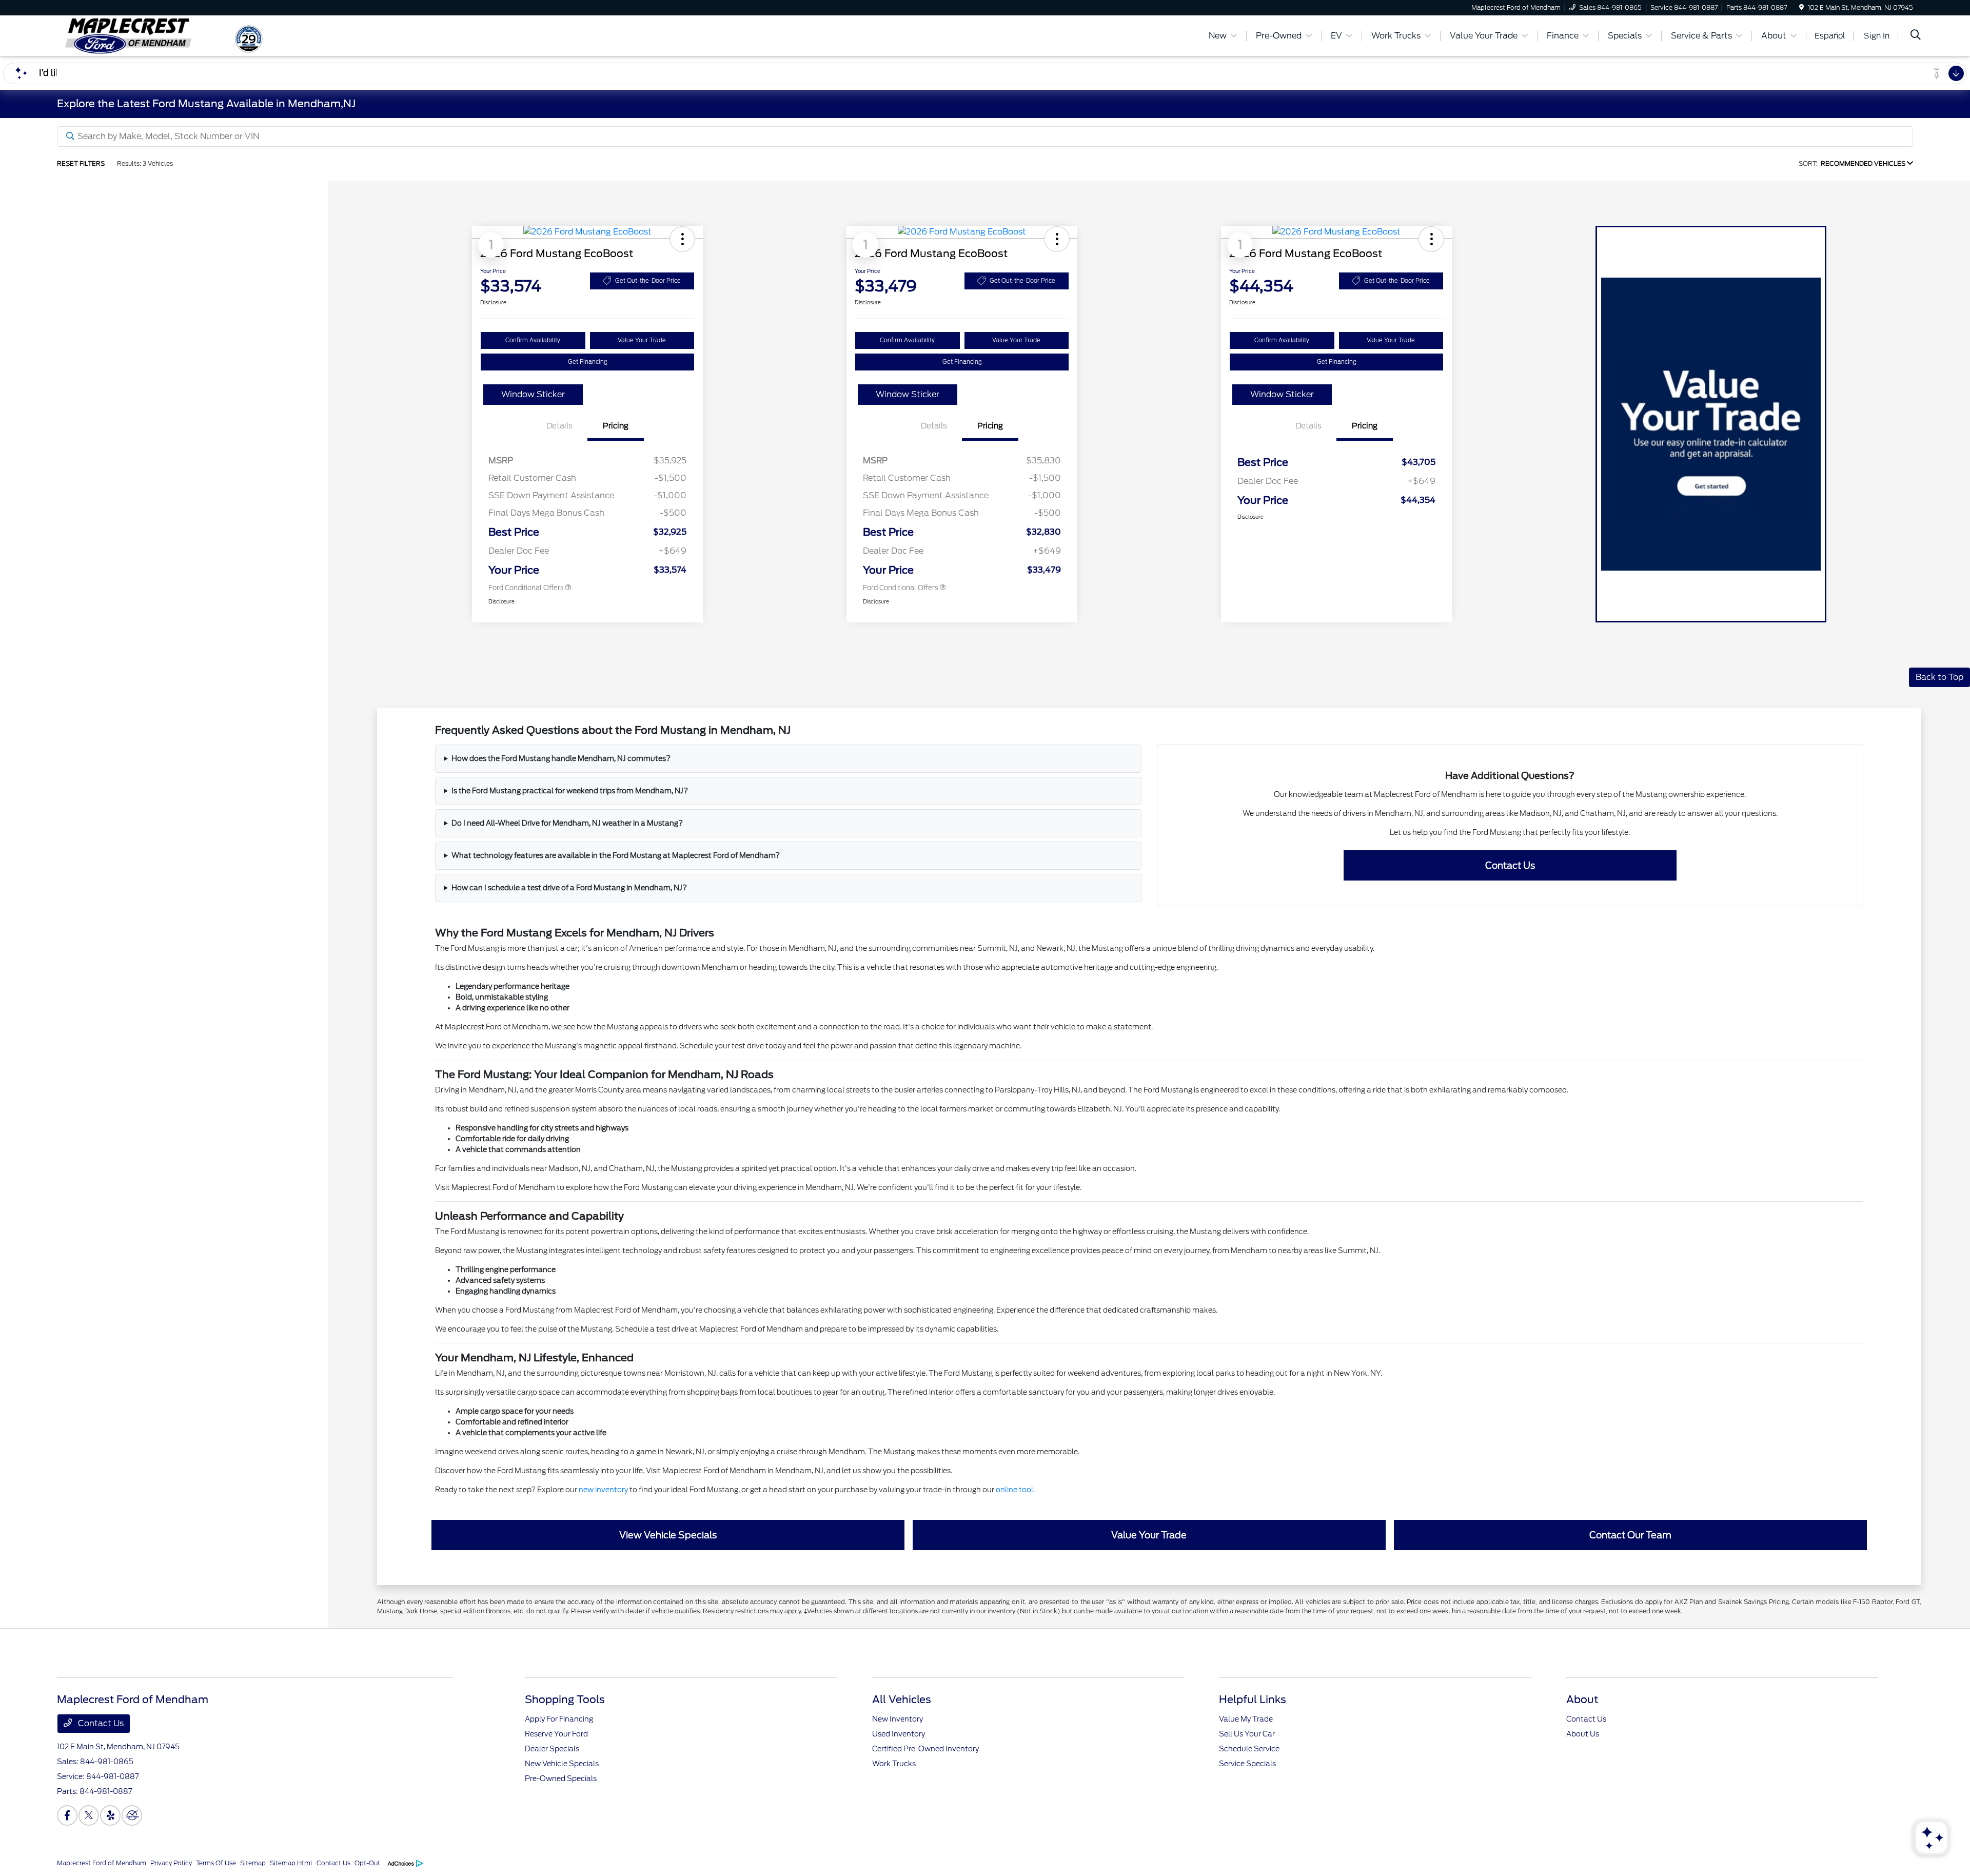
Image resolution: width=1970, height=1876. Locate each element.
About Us (1583, 1734)
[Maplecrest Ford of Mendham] (145, 35)
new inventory (603, 1490)
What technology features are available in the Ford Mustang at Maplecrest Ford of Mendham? (616, 855)
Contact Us (1510, 865)
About (1582, 1699)
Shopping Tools (565, 1699)
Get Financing (588, 362)
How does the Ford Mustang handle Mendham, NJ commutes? (561, 758)
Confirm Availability (533, 340)
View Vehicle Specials (668, 1535)
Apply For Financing (559, 1719)
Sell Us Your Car (1247, 1734)
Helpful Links (1253, 1699)
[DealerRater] (132, 1815)
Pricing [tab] (616, 426)
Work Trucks (894, 1764)
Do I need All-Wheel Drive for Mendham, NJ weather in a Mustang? (567, 823)
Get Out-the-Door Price (648, 281)
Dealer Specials (552, 1749)
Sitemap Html (291, 1863)
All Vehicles (902, 1699)
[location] (1801, 7)
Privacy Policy (171, 1863)
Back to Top (1939, 677)
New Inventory (898, 1719)
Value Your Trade (642, 340)
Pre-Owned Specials (561, 1779)
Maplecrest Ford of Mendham (102, 1863)
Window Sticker (533, 394)
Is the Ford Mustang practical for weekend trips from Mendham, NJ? (570, 791)
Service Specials (1247, 1764)
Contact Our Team (1630, 1535)
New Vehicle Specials (562, 1764)
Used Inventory (899, 1734)
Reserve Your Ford (556, 1734)
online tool (1014, 1490)
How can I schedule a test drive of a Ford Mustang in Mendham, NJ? (569, 888)
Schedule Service (1249, 1749)
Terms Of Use (216, 1863)
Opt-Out (367, 1863)
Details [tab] (559, 426)
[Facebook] (67, 1815)
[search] (1916, 36)
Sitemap (253, 1863)
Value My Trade (1246, 1719)
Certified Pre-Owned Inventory (925, 1749)
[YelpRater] (110, 1815)
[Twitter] (89, 1815)
